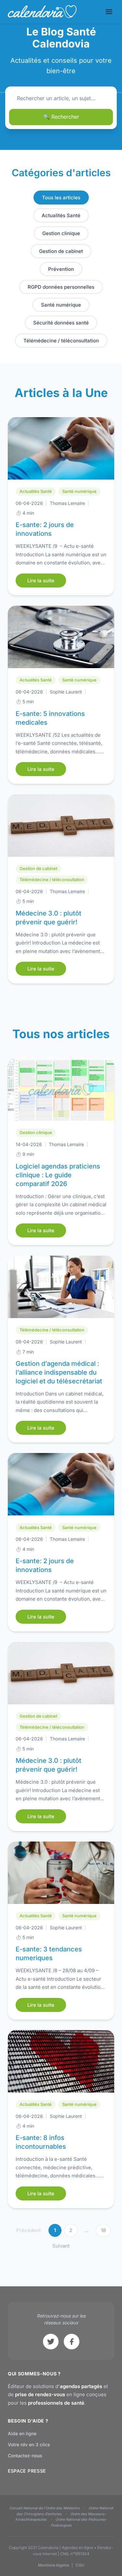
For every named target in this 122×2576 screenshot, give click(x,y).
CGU (80, 2565)
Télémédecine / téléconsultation (61, 341)
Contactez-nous (25, 2456)
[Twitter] (51, 2342)
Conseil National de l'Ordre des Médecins (44, 2508)
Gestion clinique (61, 233)
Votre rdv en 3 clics (29, 2444)
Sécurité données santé (61, 323)
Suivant (61, 2246)
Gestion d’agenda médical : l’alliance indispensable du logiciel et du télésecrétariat (59, 1372)
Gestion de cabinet (61, 251)
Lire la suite (41, 581)
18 (103, 2230)
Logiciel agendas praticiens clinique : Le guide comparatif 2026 (58, 1175)
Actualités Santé (61, 215)
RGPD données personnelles (61, 287)
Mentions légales (54, 2565)
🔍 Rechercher (61, 117)
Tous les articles (61, 198)
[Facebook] (72, 2342)
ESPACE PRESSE (27, 2471)
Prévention (61, 269)
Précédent (28, 2230)
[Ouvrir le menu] (109, 12)
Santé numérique (61, 305)
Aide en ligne (22, 2433)
